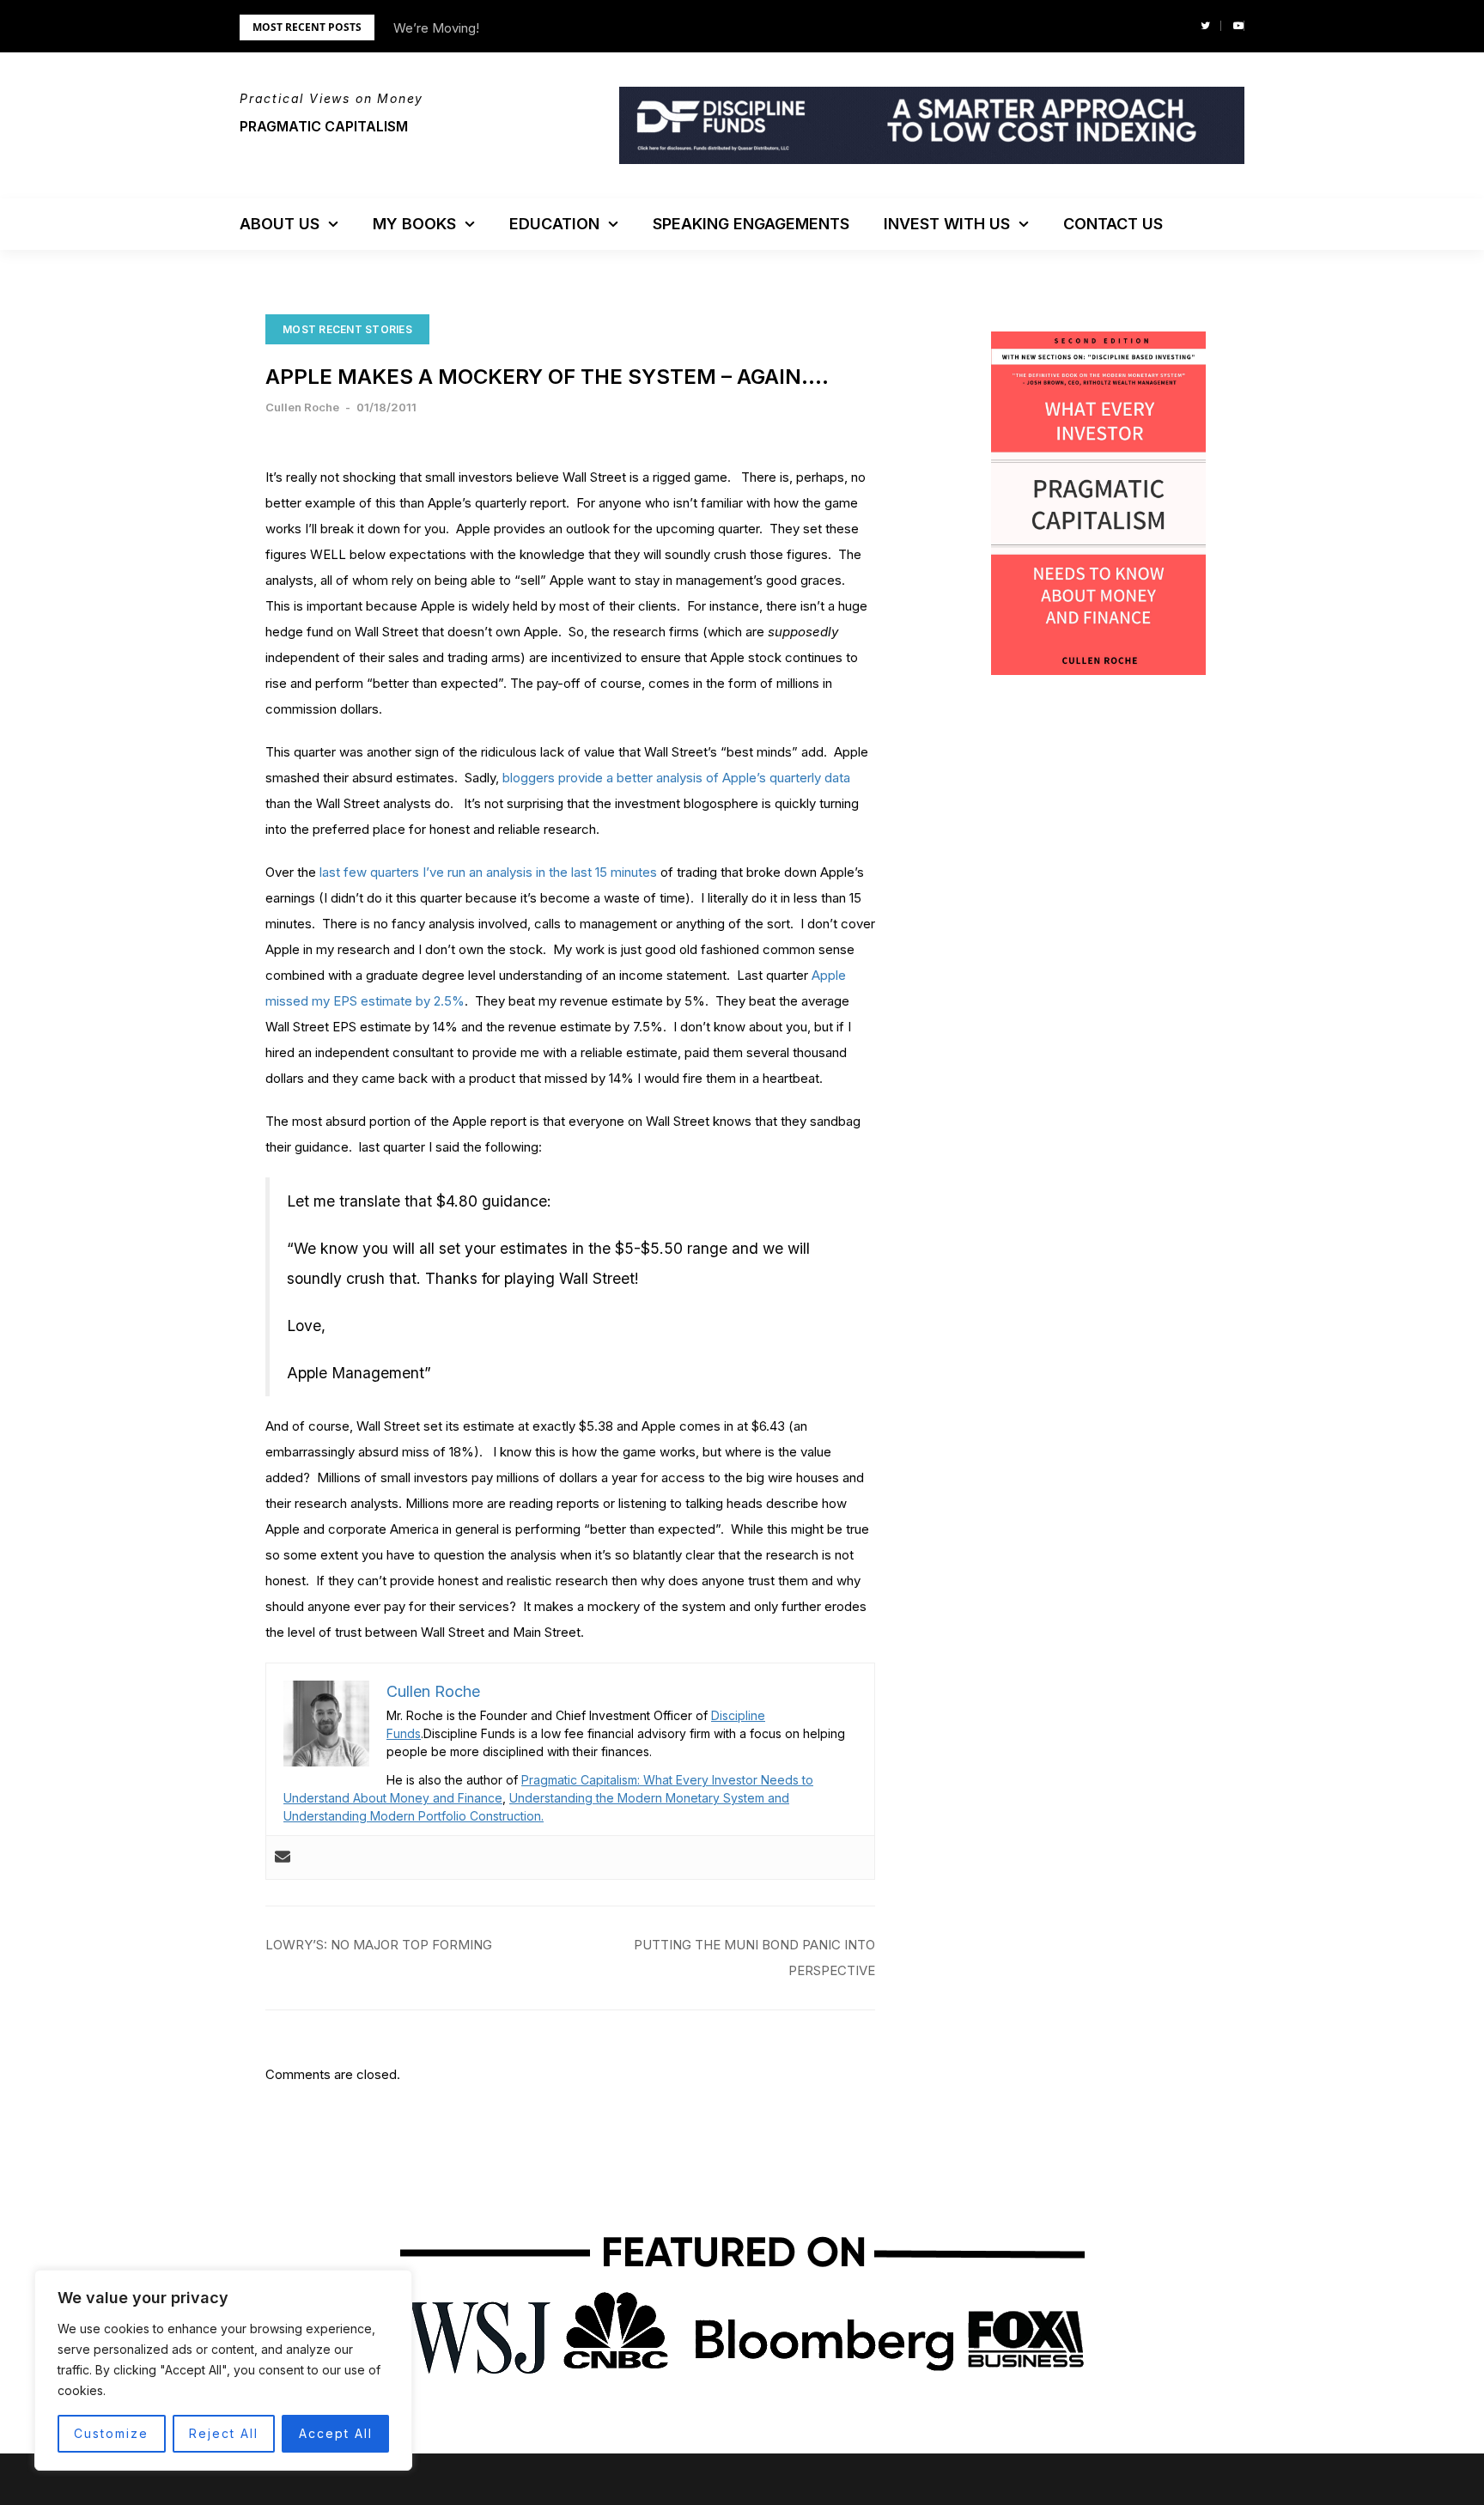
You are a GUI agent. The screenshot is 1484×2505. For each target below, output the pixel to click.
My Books (414, 224)
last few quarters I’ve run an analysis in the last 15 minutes (488, 872)
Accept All (336, 2433)
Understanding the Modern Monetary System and (649, 1798)
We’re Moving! (436, 28)
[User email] (283, 1857)
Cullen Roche (302, 407)
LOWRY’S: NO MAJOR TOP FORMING (379, 1945)
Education (554, 224)
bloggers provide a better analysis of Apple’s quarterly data (676, 778)
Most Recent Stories (347, 329)
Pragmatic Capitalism (324, 126)
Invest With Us (947, 224)
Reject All (224, 2433)
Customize (111, 2433)
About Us (280, 224)
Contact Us (1113, 224)
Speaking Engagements (751, 224)
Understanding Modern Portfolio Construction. (414, 1816)
